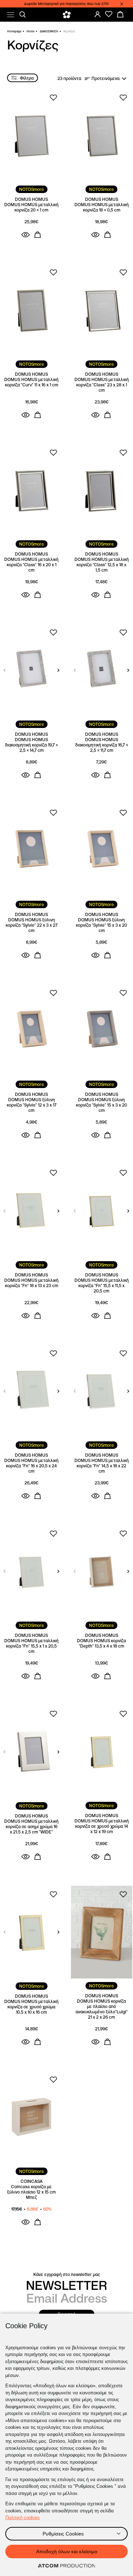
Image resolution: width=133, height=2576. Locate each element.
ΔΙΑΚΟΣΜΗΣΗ (49, 31)
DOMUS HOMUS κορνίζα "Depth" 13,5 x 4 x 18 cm (101, 1643)
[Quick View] (26, 235)
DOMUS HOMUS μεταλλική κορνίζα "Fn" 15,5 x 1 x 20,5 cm (31, 1646)
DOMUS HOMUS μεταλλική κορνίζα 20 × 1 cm (31, 207)
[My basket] (120, 14)
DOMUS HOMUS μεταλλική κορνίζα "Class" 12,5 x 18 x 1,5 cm (102, 565)
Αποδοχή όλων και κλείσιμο (67, 2551)
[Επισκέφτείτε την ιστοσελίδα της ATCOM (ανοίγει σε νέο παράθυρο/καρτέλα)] (67, 2566)
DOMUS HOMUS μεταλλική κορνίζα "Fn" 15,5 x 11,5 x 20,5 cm (102, 1286)
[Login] (98, 14)
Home (31, 31)
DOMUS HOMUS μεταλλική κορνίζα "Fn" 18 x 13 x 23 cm (31, 1283)
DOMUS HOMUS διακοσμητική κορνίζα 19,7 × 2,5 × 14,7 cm (31, 745)
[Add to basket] (38, 235)
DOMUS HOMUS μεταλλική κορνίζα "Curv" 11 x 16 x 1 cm (31, 382)
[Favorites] (109, 14)
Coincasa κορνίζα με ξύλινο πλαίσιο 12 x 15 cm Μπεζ (31, 2192)
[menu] (11, 15)
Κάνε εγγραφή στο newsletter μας (67, 2274)
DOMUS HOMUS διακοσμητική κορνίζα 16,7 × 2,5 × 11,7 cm (102, 745)
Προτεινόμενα (106, 78)
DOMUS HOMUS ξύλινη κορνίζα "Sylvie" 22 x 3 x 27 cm (32, 925)
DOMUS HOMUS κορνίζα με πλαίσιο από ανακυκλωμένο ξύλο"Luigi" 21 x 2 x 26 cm (102, 2009)
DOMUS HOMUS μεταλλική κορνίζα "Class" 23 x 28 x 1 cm (102, 385)
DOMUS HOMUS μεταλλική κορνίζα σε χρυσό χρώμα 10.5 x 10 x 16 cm (31, 2007)
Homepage (14, 31)
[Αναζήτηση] (23, 15)
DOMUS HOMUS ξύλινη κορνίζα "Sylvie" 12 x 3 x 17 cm (32, 1105)
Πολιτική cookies (23, 2518)
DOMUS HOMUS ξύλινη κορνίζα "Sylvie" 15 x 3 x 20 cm (101, 925)
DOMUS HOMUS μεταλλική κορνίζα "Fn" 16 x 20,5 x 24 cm (31, 1466)
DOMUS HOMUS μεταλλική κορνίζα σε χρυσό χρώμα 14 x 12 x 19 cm (102, 1826)
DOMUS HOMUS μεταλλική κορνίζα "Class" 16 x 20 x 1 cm (31, 565)
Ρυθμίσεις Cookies (63, 2534)
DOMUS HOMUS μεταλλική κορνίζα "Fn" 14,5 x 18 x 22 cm (102, 1466)
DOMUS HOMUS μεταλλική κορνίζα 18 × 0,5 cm (102, 207)
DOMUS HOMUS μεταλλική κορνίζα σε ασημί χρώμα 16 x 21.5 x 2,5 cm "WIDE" (31, 1827)
